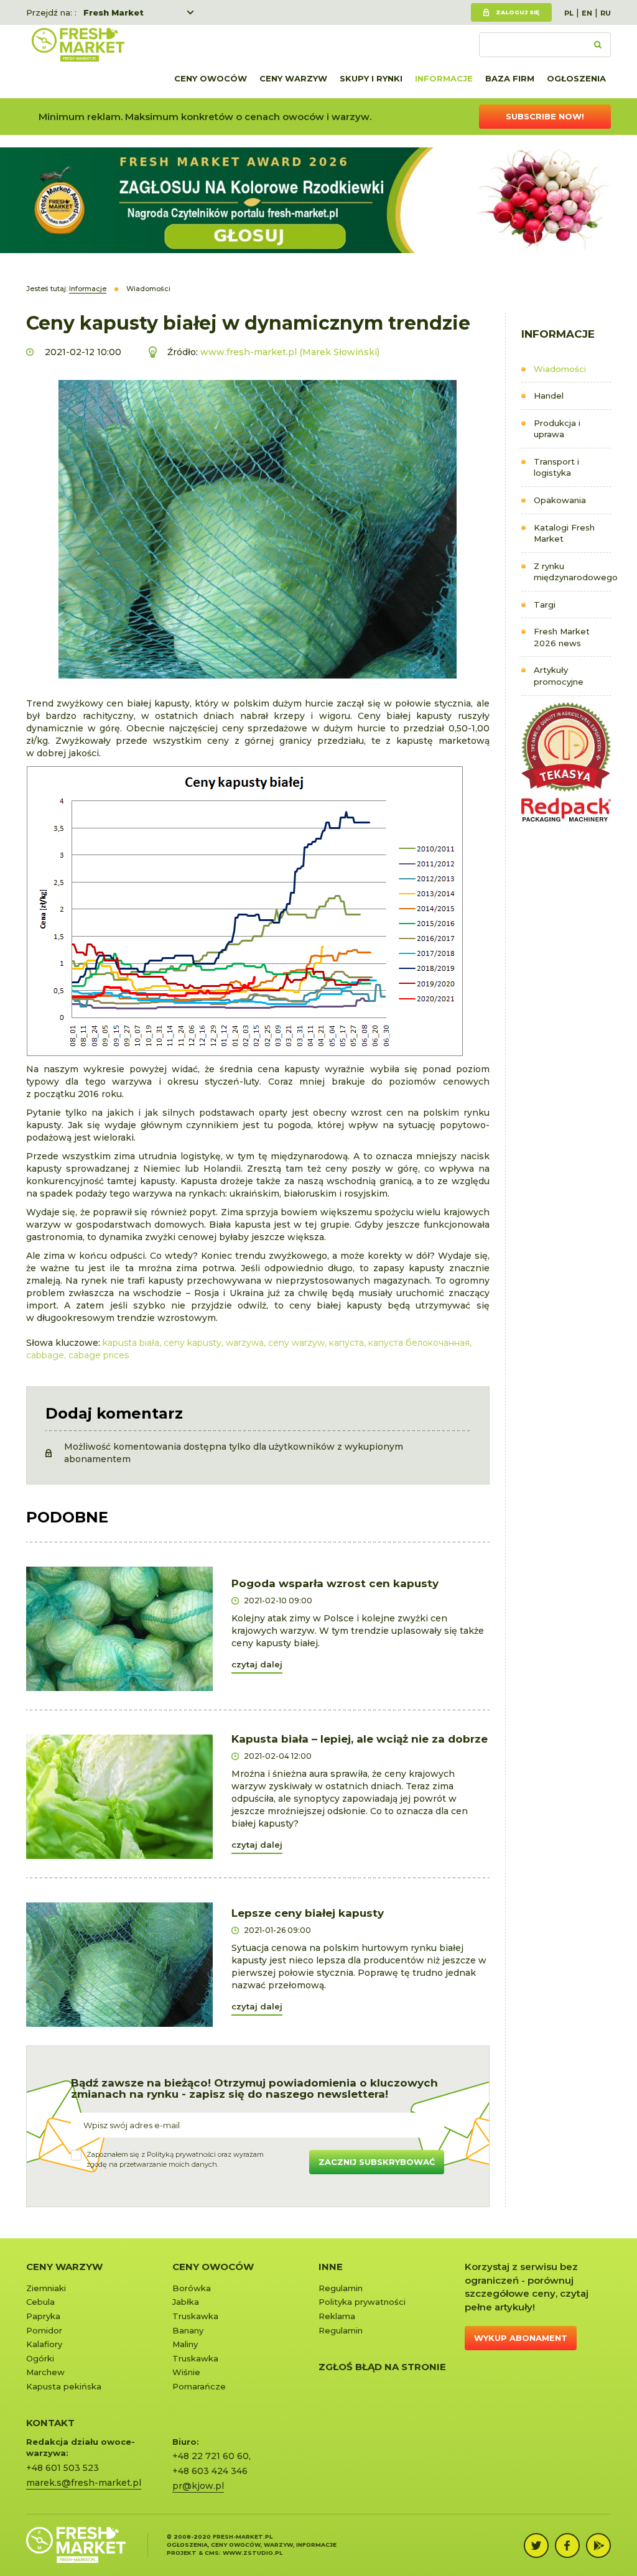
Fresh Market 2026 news (562, 637)
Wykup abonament (521, 2338)
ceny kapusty (193, 1343)
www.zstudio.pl (253, 2553)
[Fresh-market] (78, 45)
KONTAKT (50, 2423)
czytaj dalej (257, 1664)
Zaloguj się (518, 12)
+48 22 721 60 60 (211, 2456)
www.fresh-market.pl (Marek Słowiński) (290, 352)
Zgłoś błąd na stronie (382, 2367)
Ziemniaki (46, 2288)
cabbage (45, 1355)
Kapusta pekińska (64, 2386)
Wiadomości (560, 369)
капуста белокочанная (419, 1343)
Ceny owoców (211, 78)
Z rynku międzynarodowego (572, 572)
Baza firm (510, 78)
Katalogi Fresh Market (564, 533)
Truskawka (195, 2316)
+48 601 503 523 (63, 2468)
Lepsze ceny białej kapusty (308, 1913)
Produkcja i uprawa (557, 429)
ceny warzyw (296, 1343)
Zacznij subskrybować (377, 2162)
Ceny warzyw (293, 78)
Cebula (40, 2302)
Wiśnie (186, 2372)
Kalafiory (44, 2344)
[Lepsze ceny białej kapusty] (119, 1965)
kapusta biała (131, 1343)
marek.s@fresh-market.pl (84, 2483)
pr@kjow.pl (198, 2486)
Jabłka (186, 2302)
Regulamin (341, 2288)
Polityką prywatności (181, 2154)
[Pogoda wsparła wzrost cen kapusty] (119, 1629)
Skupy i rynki (371, 78)
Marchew (45, 2372)
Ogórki (40, 2358)
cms (212, 2553)
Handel (549, 396)
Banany (188, 2330)
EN (587, 13)
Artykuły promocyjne (559, 676)
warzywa (245, 1343)
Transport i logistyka (556, 467)
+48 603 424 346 (210, 2471)
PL (569, 13)
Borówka (192, 2288)
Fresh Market (114, 12)
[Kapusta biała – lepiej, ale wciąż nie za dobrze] (119, 1797)
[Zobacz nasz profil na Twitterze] (536, 2546)
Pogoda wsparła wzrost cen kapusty (335, 1583)
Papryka (43, 2316)
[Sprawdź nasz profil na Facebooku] (567, 2546)
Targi (545, 605)
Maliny (185, 2344)
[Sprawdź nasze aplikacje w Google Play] (598, 2546)
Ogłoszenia (576, 78)
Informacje (444, 78)
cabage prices (99, 1355)
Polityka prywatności (362, 2302)
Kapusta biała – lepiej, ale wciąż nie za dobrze (360, 1739)
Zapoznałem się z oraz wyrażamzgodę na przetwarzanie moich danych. (175, 2159)
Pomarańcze (199, 2386)
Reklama (337, 2316)
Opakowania (560, 500)
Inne (331, 2267)
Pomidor (44, 2330)
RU (606, 13)
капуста (346, 1343)
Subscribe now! (545, 116)
